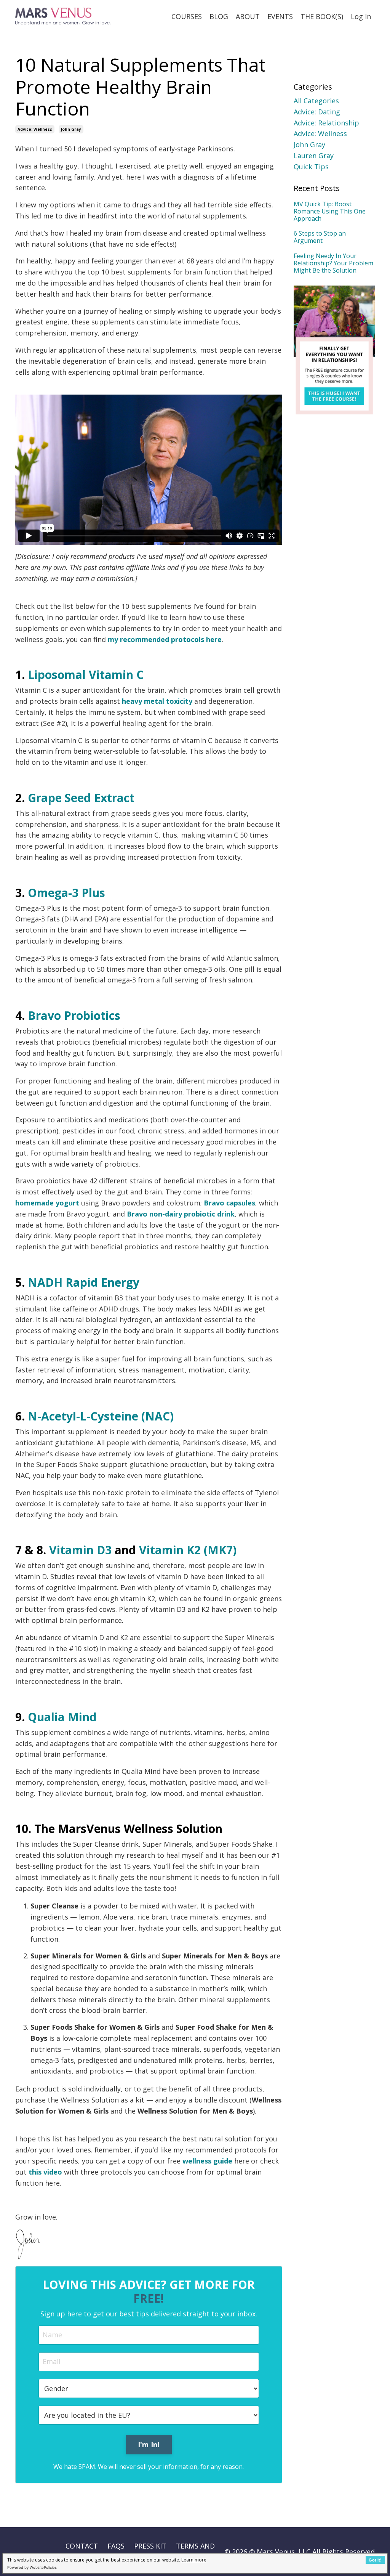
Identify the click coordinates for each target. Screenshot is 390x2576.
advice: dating (317, 112)
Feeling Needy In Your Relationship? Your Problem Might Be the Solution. (333, 263)
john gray (71, 129)
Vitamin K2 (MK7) (188, 1550)
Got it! (375, 2560)
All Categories (316, 101)
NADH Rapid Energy (84, 1282)
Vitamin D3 (80, 1550)
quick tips (311, 167)
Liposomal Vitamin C (86, 675)
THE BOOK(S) (322, 16)
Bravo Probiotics (74, 1015)
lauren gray (314, 156)
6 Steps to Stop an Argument (320, 237)
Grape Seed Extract (81, 798)
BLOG (219, 16)
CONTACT (82, 2546)
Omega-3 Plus (66, 893)
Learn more (194, 2560)
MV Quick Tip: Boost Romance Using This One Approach (330, 212)
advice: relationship (326, 123)
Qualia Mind (62, 1717)
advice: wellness (35, 129)
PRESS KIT (150, 2546)
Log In (361, 16)
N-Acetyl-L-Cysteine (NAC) (101, 1416)
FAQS (116, 2546)
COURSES (187, 16)
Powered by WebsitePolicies (32, 2567)
